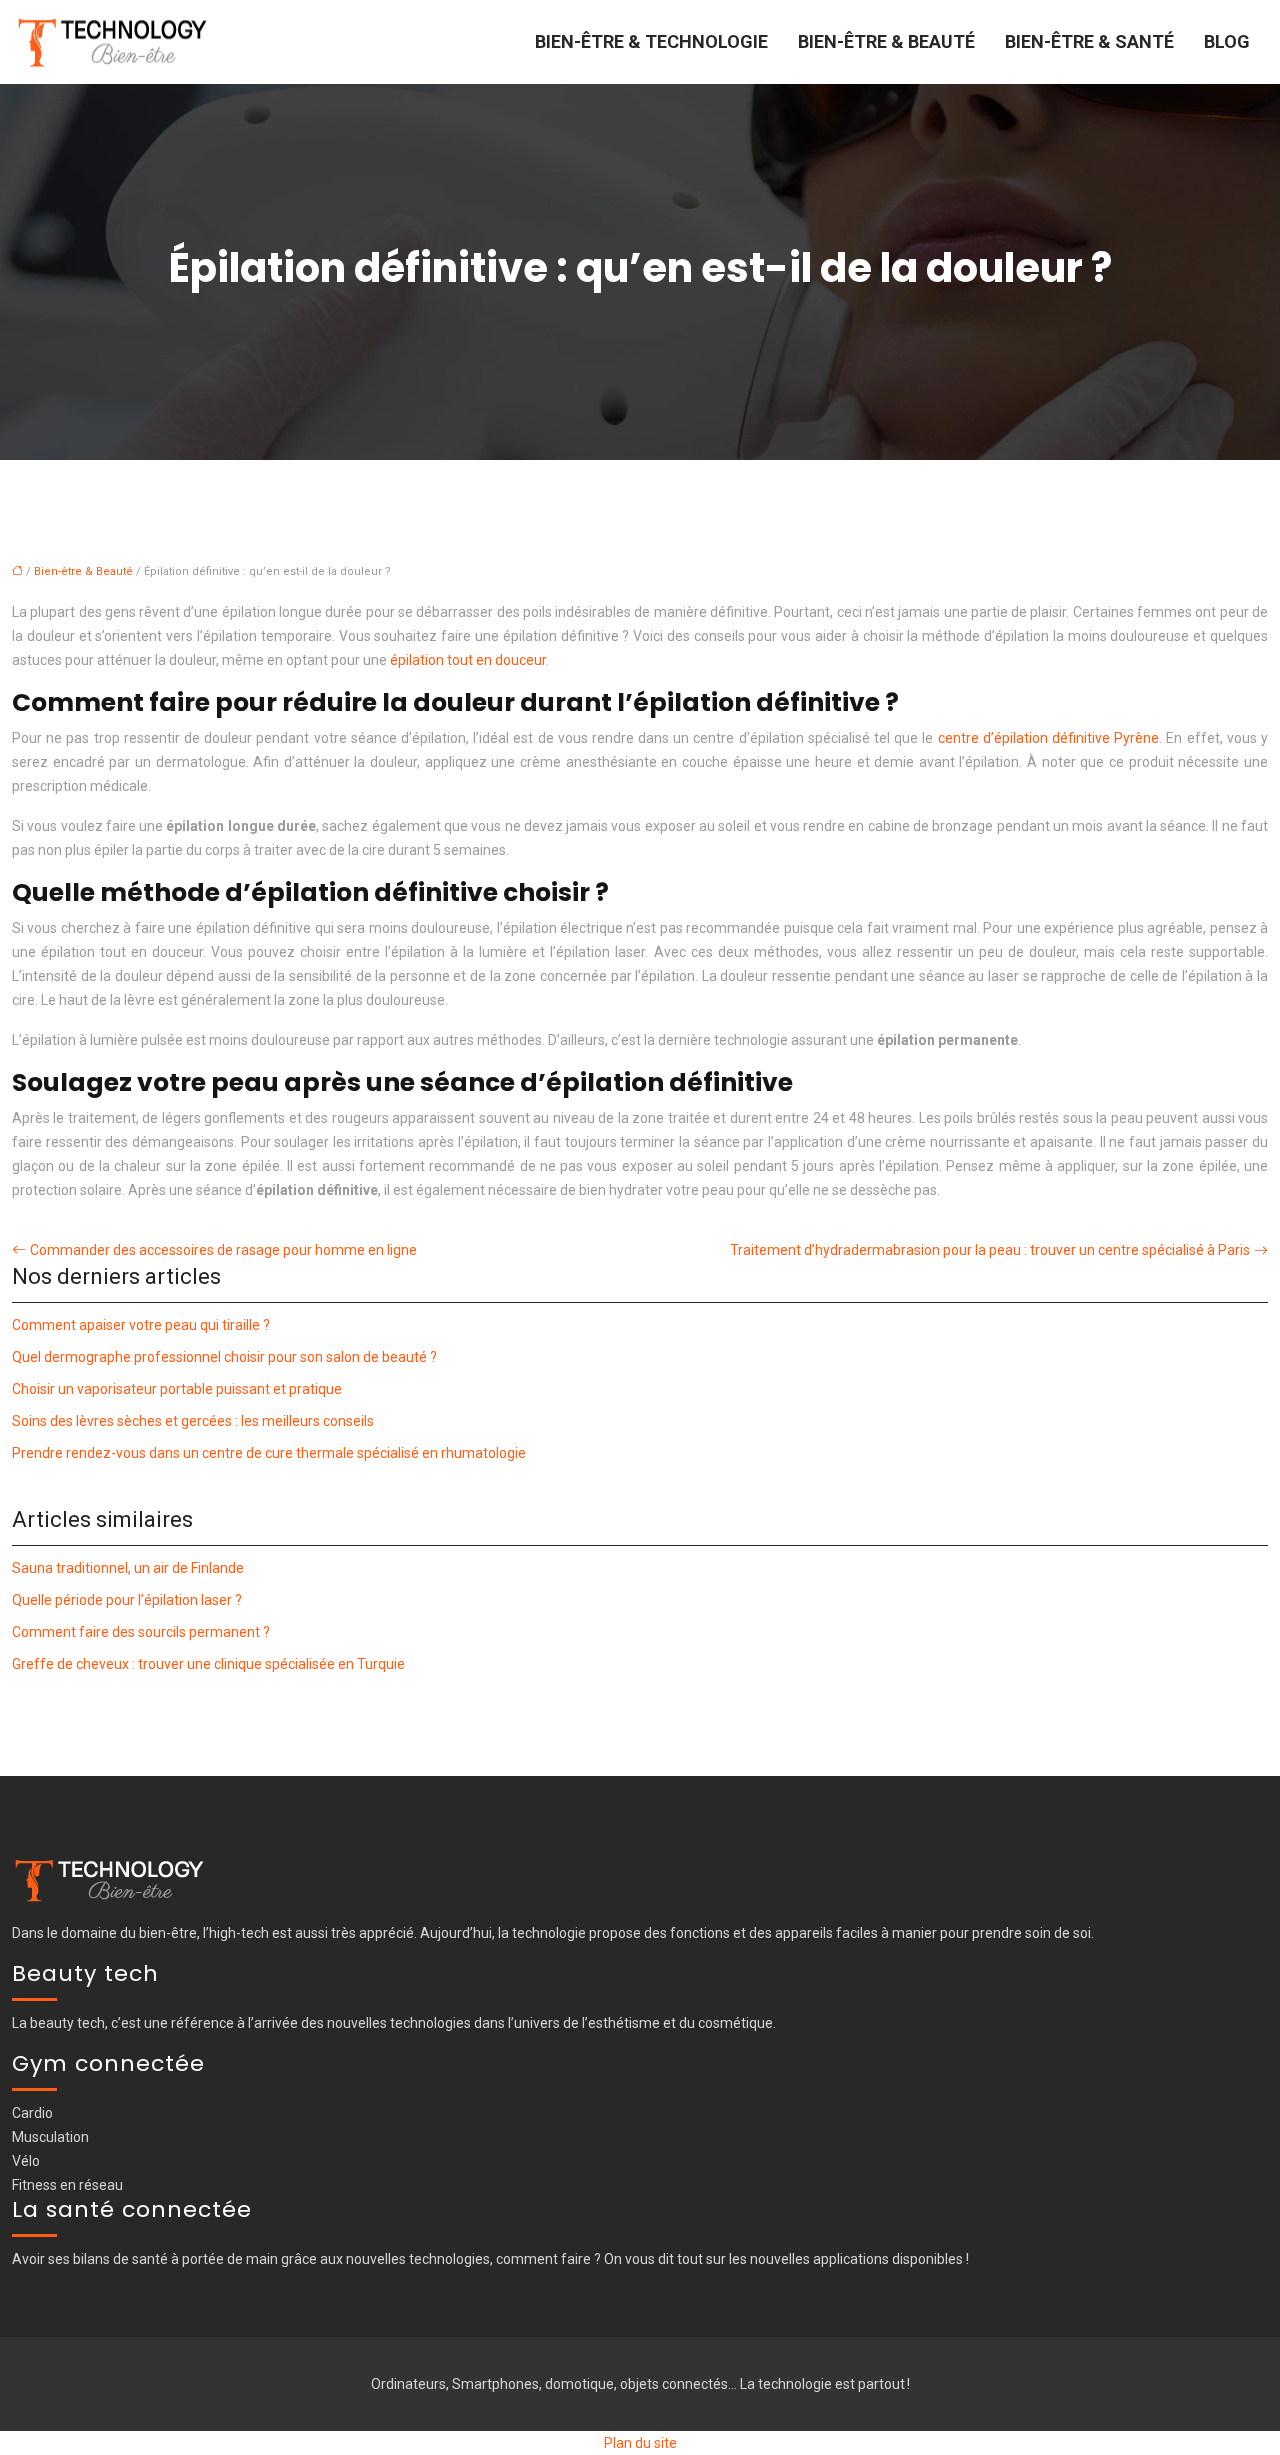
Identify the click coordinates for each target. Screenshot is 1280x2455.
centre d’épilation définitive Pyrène (1049, 738)
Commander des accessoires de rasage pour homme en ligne (223, 1250)
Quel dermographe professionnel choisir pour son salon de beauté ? (224, 1357)
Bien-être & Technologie (651, 41)
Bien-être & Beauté (886, 41)
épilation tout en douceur (468, 660)
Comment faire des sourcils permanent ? (141, 1632)
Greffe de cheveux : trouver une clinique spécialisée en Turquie (208, 1664)
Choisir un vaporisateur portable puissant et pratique (177, 1389)
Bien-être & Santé (1089, 41)
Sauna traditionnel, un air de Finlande (128, 1568)
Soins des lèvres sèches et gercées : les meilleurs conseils (193, 1421)
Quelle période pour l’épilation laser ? (127, 1600)
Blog (1227, 41)
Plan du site (640, 2443)
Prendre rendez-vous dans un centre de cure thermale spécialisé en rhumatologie (269, 1453)
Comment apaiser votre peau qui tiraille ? (141, 1325)
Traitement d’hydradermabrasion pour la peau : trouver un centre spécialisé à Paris (990, 1250)
